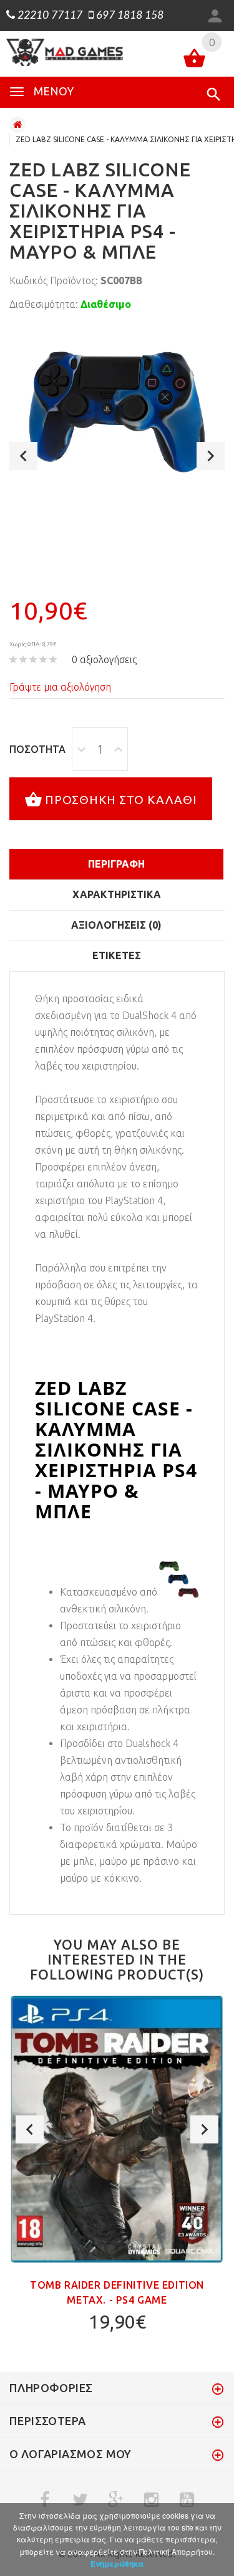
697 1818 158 (129, 16)
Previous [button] (23, 456)
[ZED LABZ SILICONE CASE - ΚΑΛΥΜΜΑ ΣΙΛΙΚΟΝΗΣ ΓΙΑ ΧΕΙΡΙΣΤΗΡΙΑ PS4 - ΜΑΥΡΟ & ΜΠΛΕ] (117, 412)
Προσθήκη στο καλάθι (121, 800)
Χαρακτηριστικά (117, 894)
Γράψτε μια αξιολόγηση (60, 687)
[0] (194, 60)
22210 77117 (49, 16)
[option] (117, 412)
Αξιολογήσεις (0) (116, 925)
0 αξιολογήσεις (104, 659)
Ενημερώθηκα (117, 2564)
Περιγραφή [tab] (116, 864)
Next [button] (211, 456)
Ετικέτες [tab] (117, 955)
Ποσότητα (37, 749)
